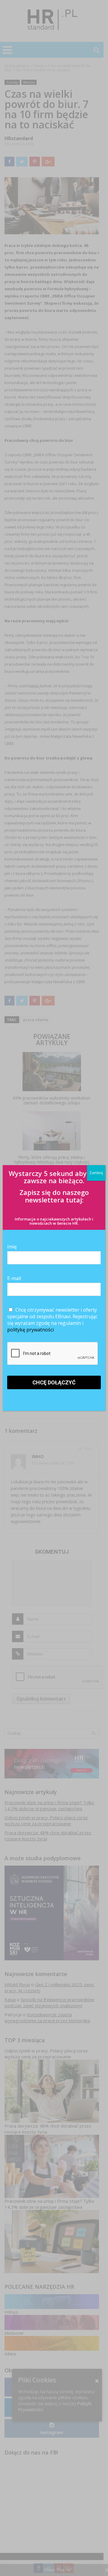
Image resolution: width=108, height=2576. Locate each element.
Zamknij (96, 1173)
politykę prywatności (30, 1330)
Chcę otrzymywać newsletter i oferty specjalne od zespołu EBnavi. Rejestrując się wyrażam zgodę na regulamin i (52, 1320)
